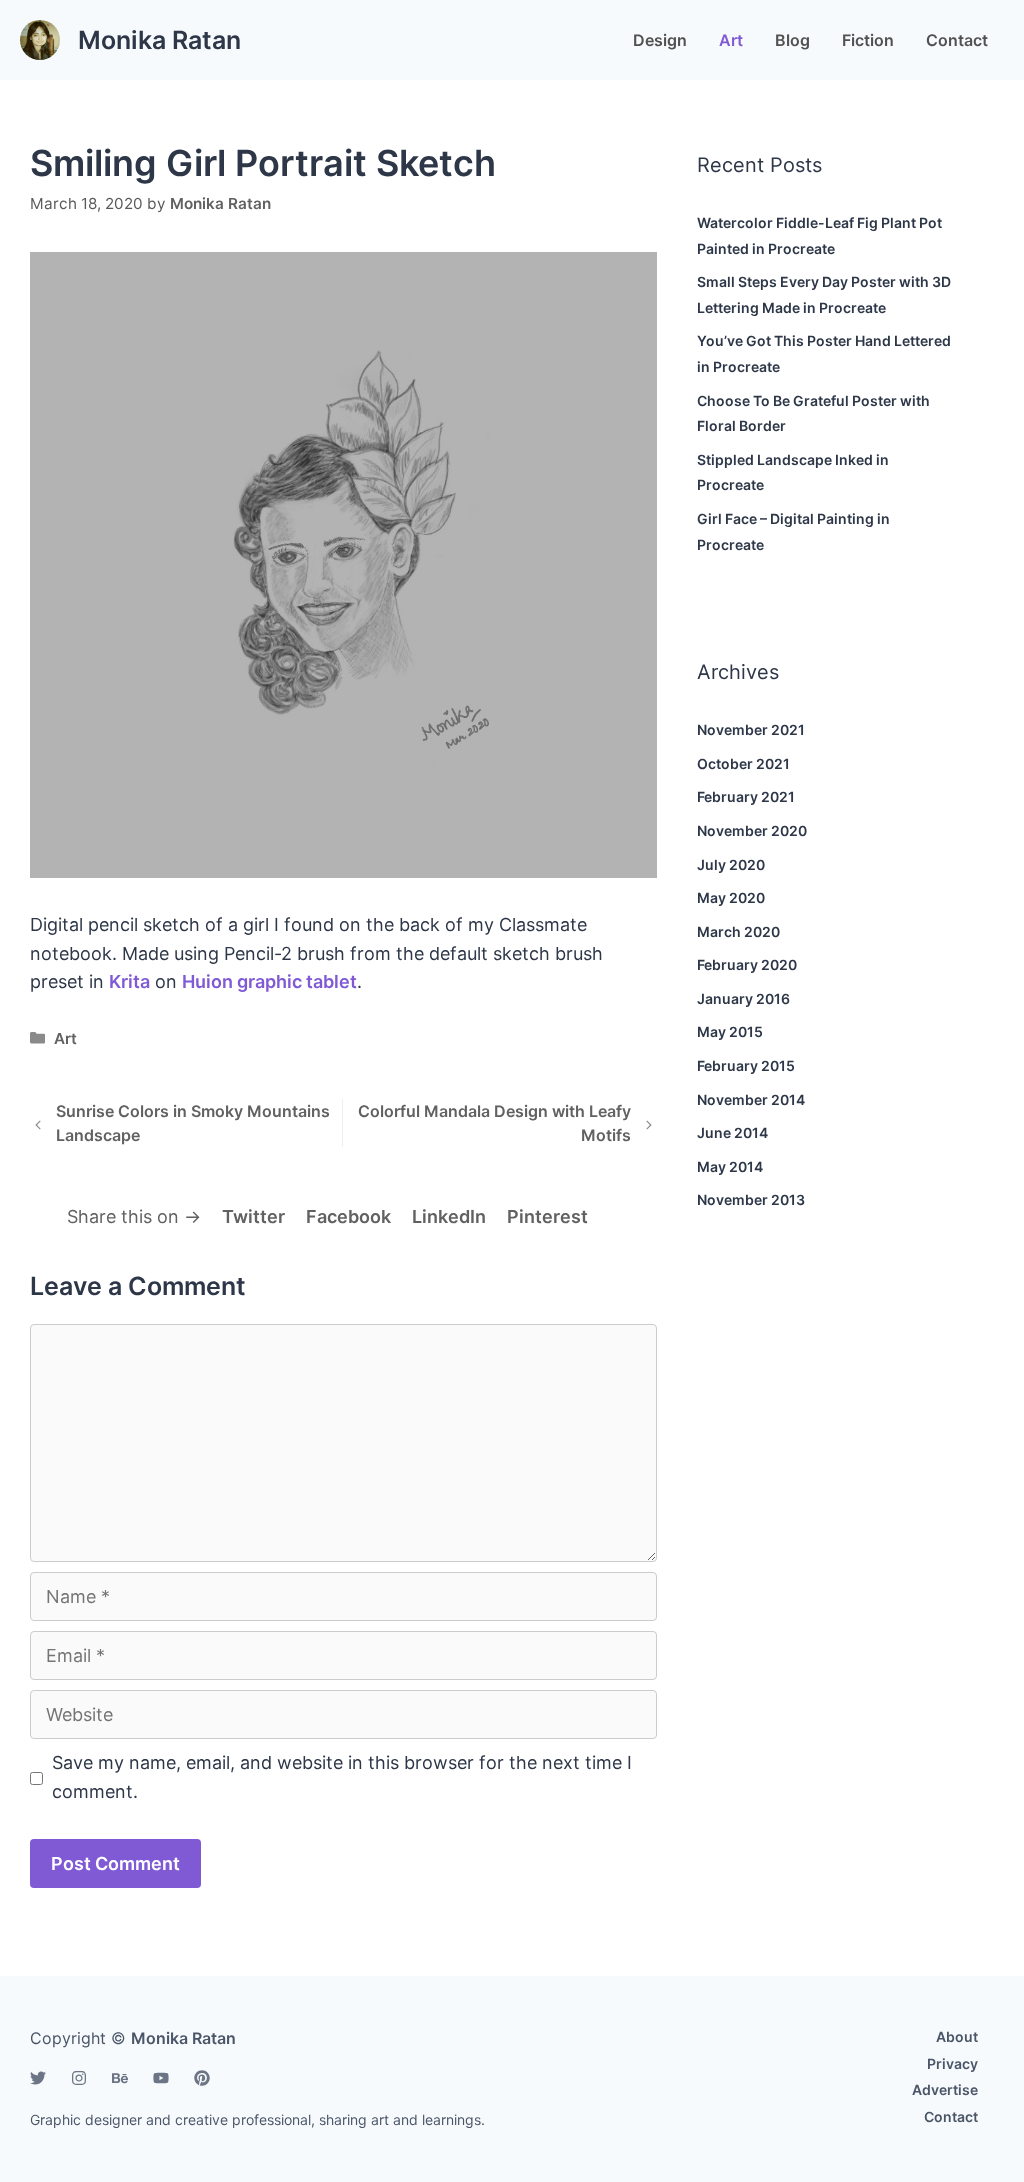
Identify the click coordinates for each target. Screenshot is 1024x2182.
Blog (792, 40)
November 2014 (751, 1099)
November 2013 (751, 1199)
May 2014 (730, 1166)
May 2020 (731, 897)
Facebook (348, 1216)
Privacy (952, 2063)
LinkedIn (449, 1216)
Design (660, 40)
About (957, 2036)
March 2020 (738, 931)
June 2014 (732, 1132)
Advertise (945, 2089)
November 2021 (751, 729)
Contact (957, 40)
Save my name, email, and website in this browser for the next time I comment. (342, 1777)
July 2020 (731, 864)
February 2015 (746, 1065)
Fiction (868, 40)
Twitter (253, 1216)
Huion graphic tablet (269, 981)
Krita (129, 981)
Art (731, 40)
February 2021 (746, 796)
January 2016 (743, 998)
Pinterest (547, 1216)
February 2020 (747, 964)
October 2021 (743, 763)
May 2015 (730, 1031)
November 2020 (752, 830)
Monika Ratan (159, 40)
